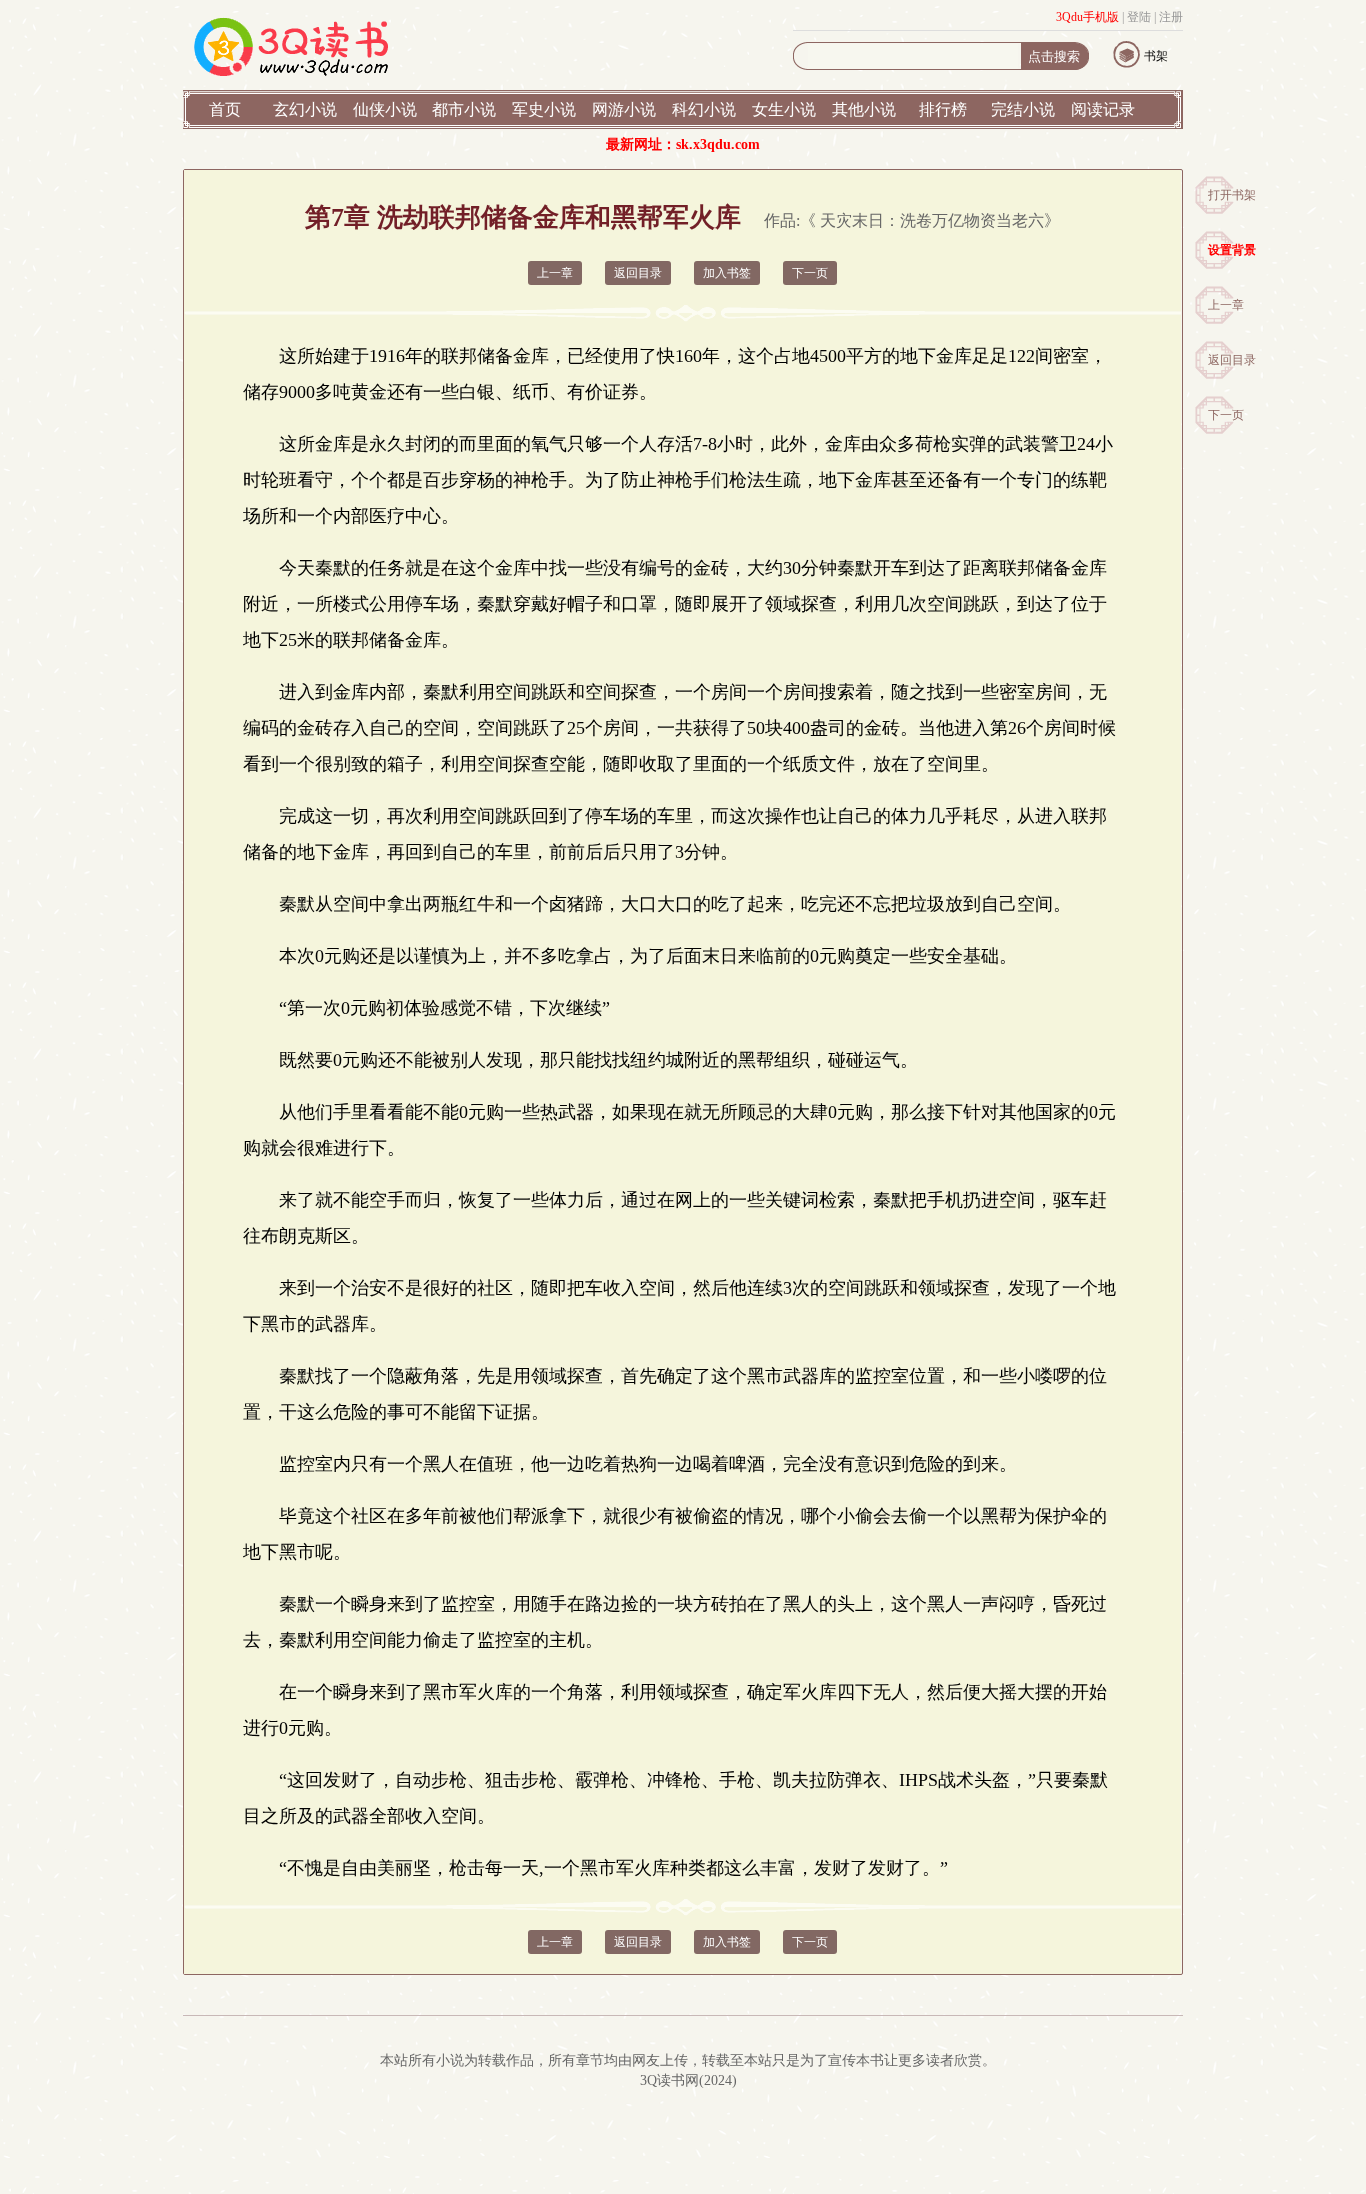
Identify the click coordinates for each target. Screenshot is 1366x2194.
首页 (225, 109)
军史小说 (544, 109)
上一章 (1226, 305)
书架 (1156, 56)
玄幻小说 (305, 109)
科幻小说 (704, 109)
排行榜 (943, 109)
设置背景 (1232, 250)
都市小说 (464, 109)
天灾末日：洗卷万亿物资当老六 (932, 220)
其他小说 (864, 109)
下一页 (1226, 415)
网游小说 (624, 109)
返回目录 (1232, 360)
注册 (1171, 17)
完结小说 (1023, 109)
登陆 (1139, 17)
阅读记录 (1103, 109)
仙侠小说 (385, 109)
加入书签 (727, 273)
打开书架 (1232, 195)
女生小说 (784, 109)
